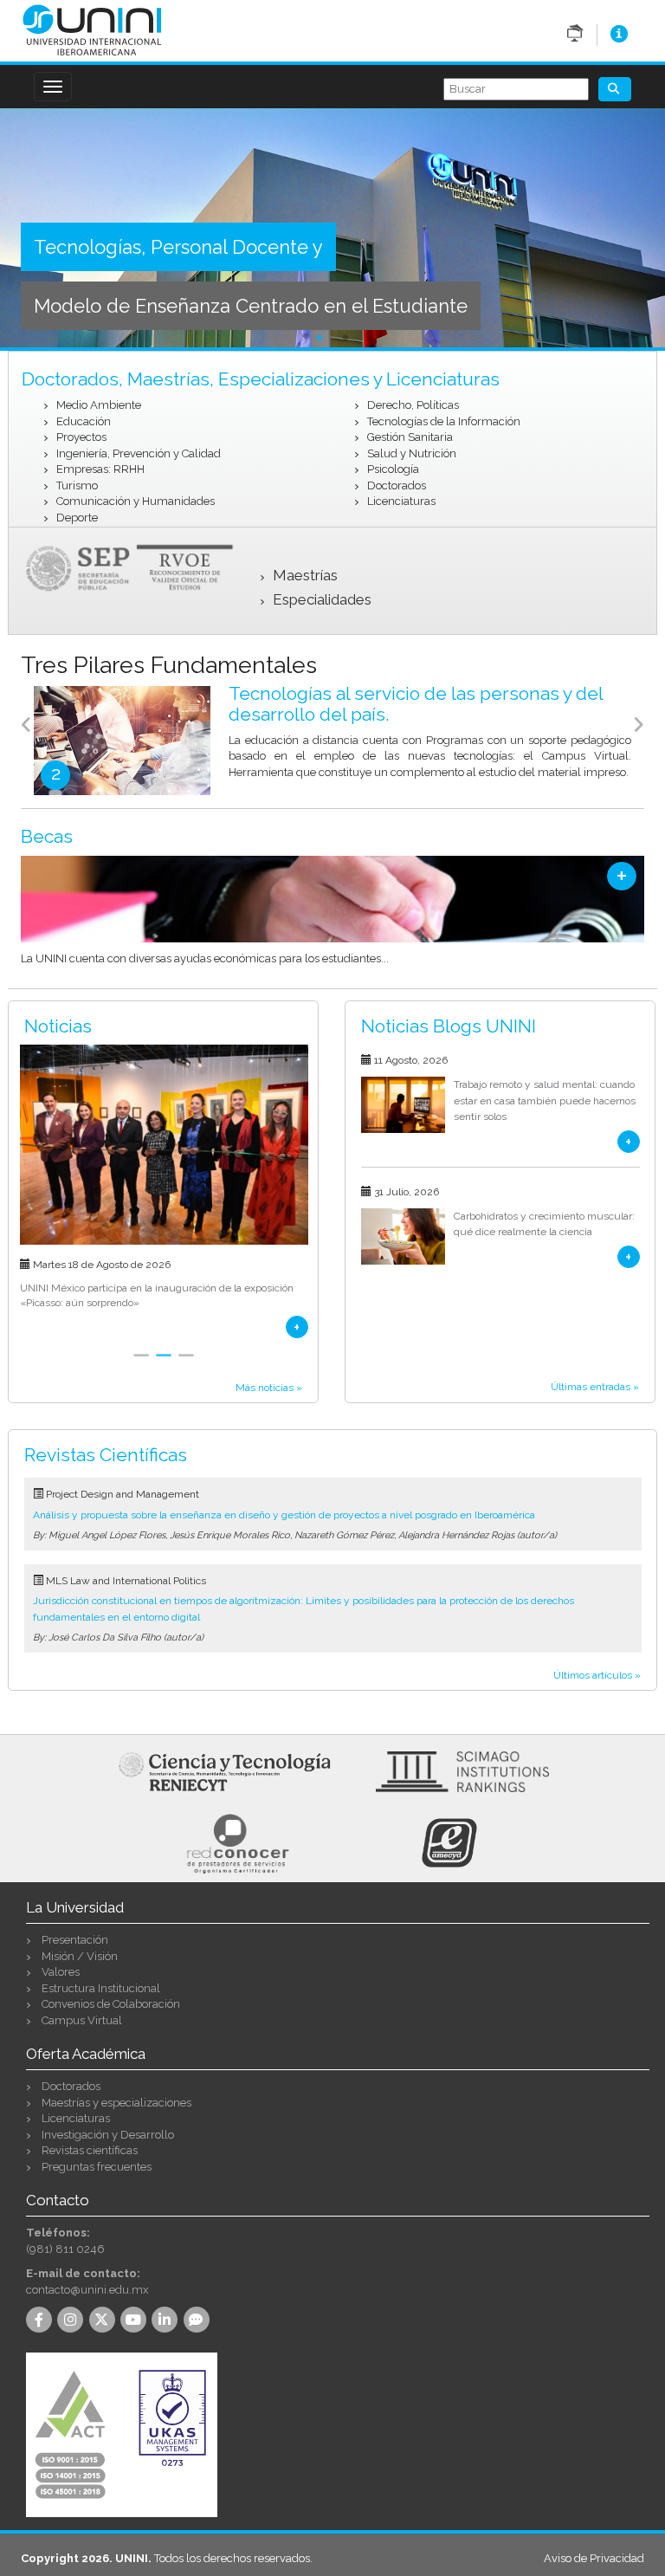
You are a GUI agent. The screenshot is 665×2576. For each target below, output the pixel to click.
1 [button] (320, 339)
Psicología (393, 469)
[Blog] (199, 2321)
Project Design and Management (123, 1494)
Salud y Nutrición (412, 453)
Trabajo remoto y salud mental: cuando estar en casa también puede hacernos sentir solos (545, 1100)
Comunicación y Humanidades (136, 501)
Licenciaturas (401, 501)
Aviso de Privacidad (594, 2558)
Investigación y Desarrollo (108, 2135)
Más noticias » (269, 1388)
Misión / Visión (80, 1956)
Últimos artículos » (597, 1675)
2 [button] (345, 339)
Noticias (58, 1026)
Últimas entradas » (595, 1387)
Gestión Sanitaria (410, 437)
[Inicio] (92, 29)
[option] (332, 230)
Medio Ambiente (99, 405)
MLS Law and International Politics (126, 1581)
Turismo (77, 485)
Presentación (75, 1940)
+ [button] (622, 876)
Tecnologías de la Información (444, 421)
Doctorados (397, 485)
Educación (84, 421)
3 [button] (186, 1365)
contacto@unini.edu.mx (87, 2290)
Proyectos (81, 437)
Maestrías (305, 575)
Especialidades (322, 599)
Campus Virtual (82, 2020)
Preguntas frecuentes (97, 2167)
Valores (61, 1972)
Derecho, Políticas (413, 405)
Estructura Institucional (101, 1988)
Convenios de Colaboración (111, 2004)
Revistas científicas (90, 2150)
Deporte (77, 518)
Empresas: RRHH (100, 469)
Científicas (106, 1455)
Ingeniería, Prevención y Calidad (139, 453)
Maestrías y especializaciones (116, 2103)
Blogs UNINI (449, 1026)
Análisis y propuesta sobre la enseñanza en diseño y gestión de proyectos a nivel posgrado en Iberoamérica (284, 1515)
